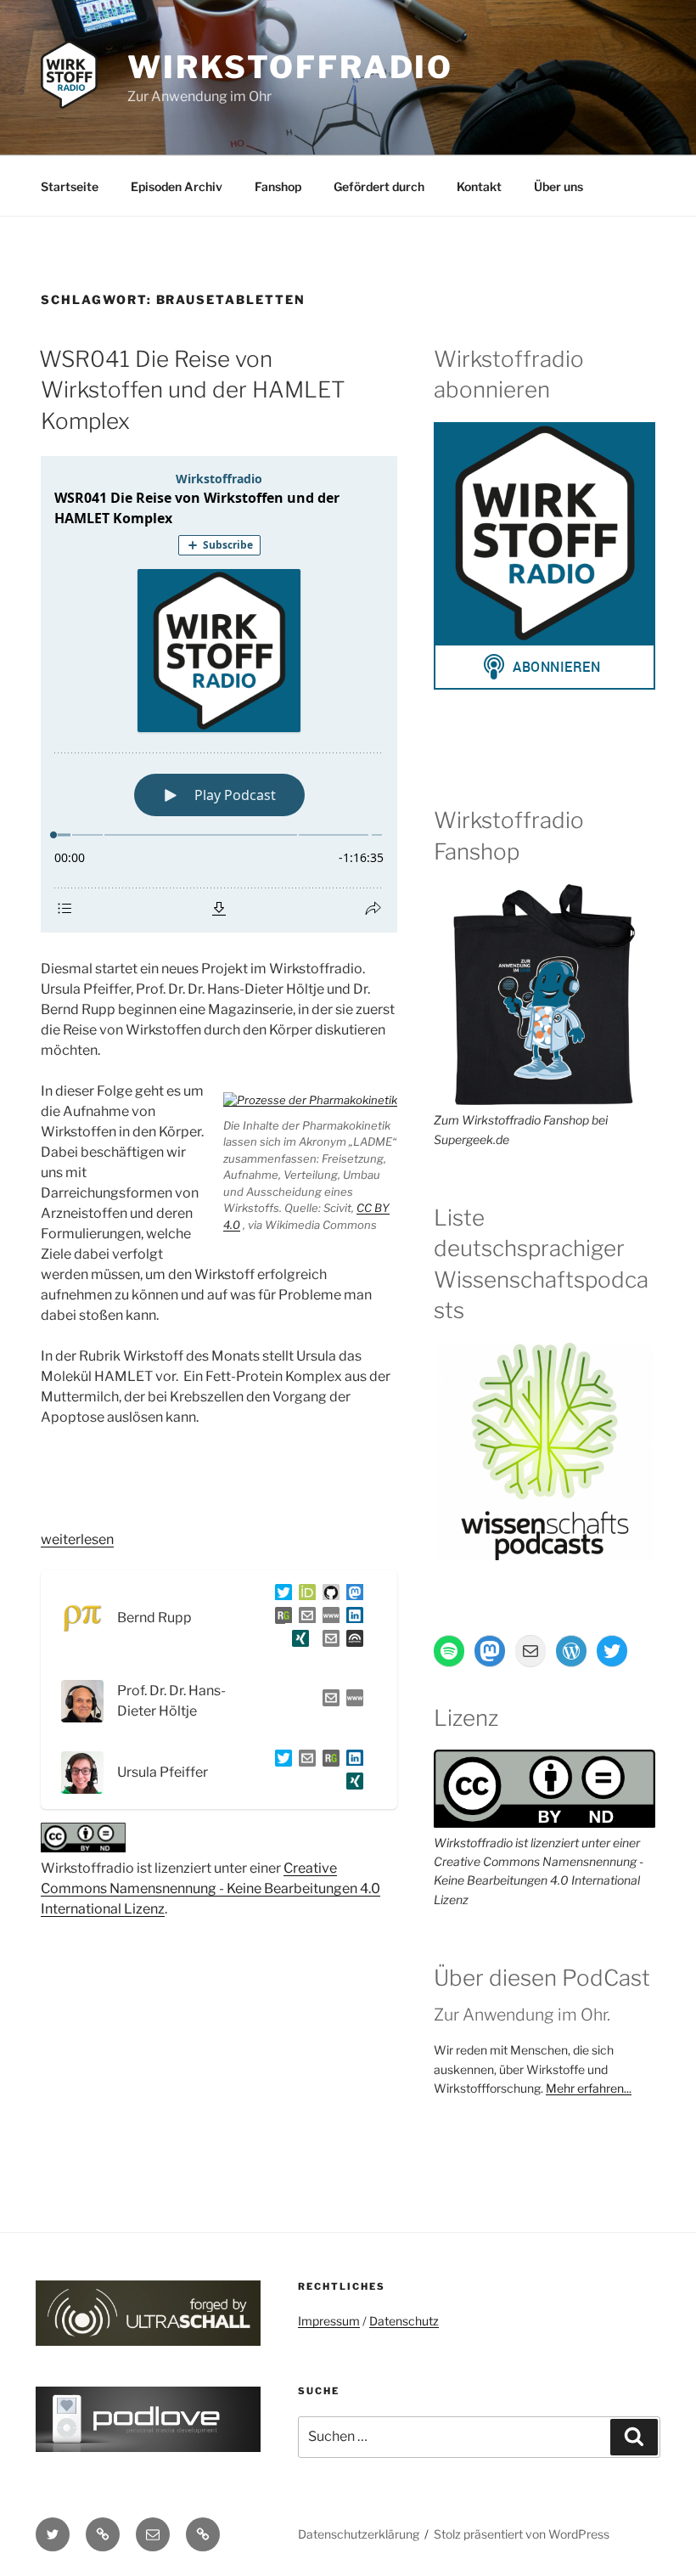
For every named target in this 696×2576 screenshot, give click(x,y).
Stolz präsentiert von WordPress (522, 2534)
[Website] (351, 1701)
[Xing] (297, 1641)
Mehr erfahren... (589, 2088)
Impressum (329, 2321)
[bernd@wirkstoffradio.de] (328, 1641)
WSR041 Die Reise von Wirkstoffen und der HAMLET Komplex (192, 390)
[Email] (328, 1701)
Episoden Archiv (177, 186)
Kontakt (479, 186)
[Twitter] (280, 1595)
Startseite (70, 186)
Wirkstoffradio (290, 67)
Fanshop (278, 186)
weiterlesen (77, 1539)
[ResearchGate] (280, 1618)
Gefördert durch (379, 186)
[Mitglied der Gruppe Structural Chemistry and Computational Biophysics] (328, 1618)
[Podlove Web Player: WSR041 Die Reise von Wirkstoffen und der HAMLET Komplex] (219, 694)
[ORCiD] (304, 1595)
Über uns (558, 186)
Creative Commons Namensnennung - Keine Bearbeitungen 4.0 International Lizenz (210, 1888)
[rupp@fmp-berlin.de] (304, 1618)
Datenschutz (404, 2321)
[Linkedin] (351, 1618)
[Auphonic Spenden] (351, 1641)
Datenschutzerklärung (359, 2534)
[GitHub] (328, 1595)
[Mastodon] (351, 1595)
